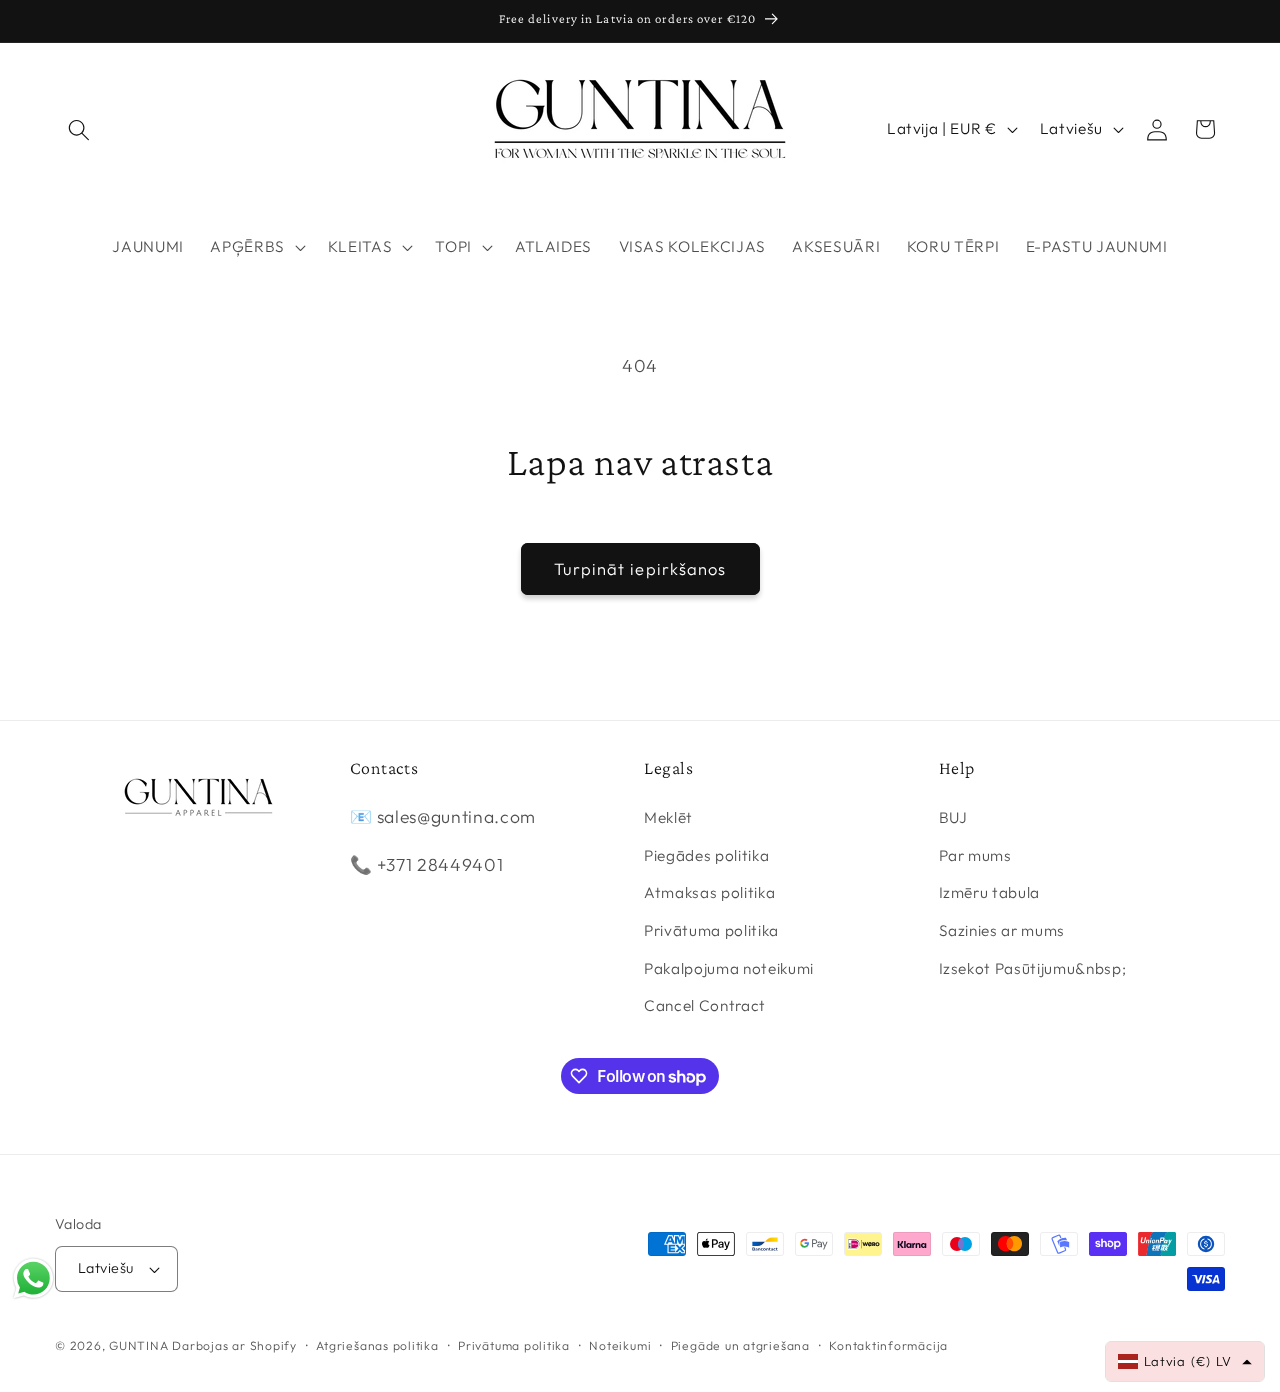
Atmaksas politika (709, 892)
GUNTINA (138, 1345)
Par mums (975, 855)
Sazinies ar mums (1002, 930)
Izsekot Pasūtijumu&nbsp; (1033, 968)
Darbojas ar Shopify (234, 1345)
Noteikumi (620, 1345)
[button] (79, 129)
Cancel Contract (705, 1005)
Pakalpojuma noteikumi (729, 968)
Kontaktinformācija (888, 1345)
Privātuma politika (711, 930)
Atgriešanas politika (377, 1345)
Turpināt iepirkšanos (640, 568)
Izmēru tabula (990, 892)
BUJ (953, 817)
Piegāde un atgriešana (740, 1345)
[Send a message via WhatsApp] (33, 1278)
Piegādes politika (706, 855)
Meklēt (668, 817)
